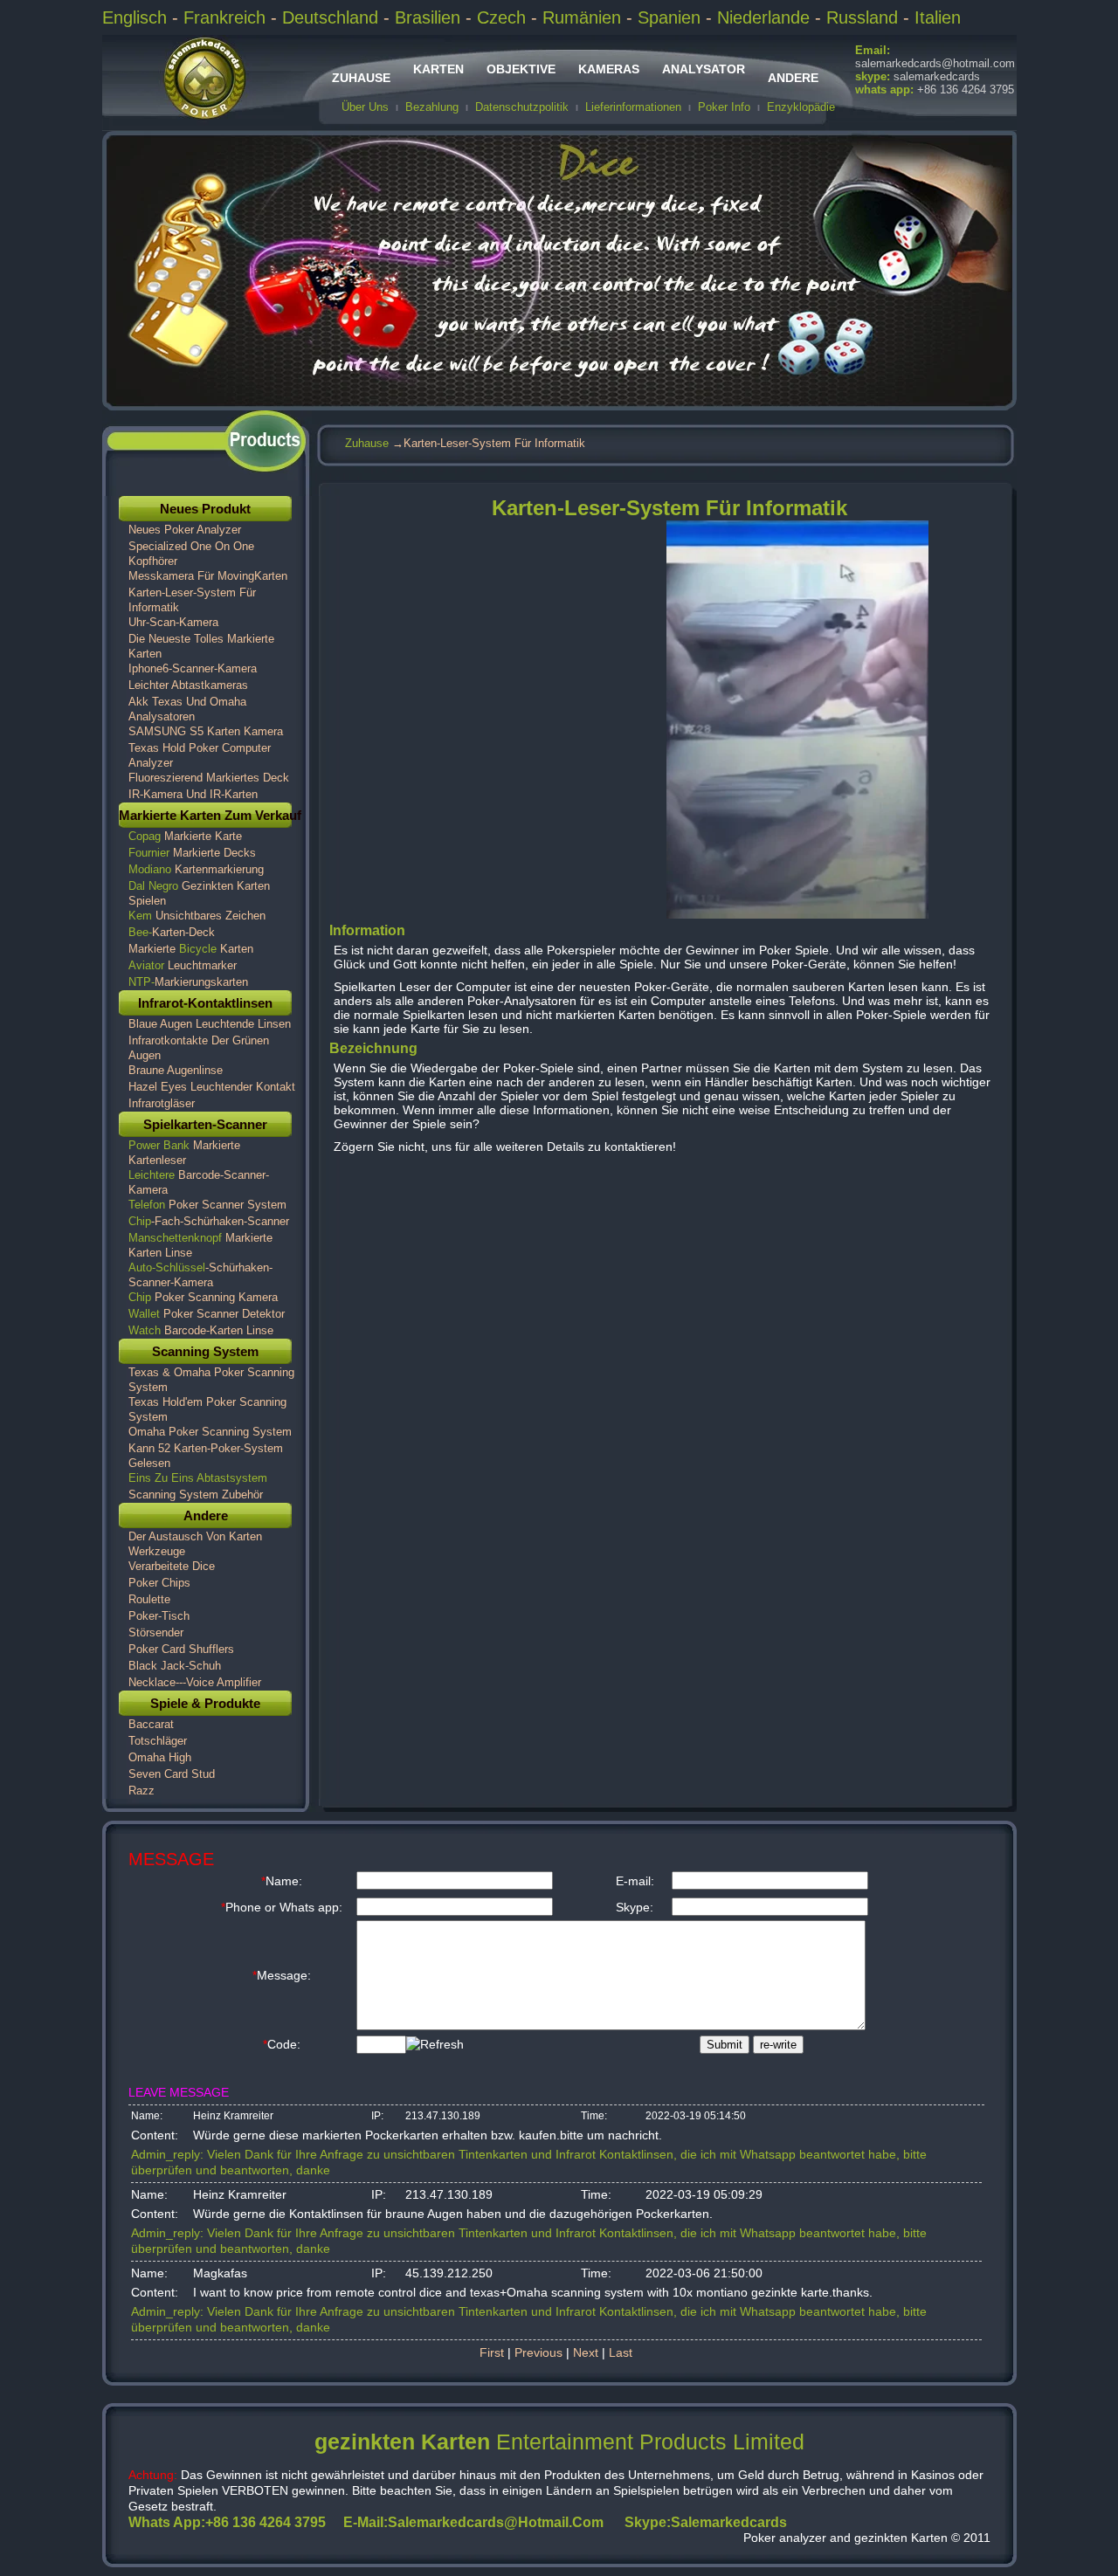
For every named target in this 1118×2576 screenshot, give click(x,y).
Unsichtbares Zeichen (197, 916)
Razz (141, 1791)
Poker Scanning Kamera (203, 1297)
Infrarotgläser (162, 1103)
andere (793, 78)
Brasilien (428, 17)
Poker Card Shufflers (181, 1649)
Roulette (149, 1599)
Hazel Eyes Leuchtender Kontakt (212, 1087)
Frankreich (227, 17)
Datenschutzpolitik (522, 107)
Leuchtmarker (183, 965)
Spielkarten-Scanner (205, 1124)
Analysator (704, 69)
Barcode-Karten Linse (201, 1330)
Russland (862, 17)
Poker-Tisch (159, 1616)
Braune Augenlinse (176, 1070)
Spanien (669, 17)
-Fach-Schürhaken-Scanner (209, 1221)
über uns (365, 107)
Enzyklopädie (801, 107)
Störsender (156, 1632)
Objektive (521, 69)
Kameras (609, 69)
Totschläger (158, 1741)
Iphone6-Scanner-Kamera (193, 668)
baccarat (151, 1724)
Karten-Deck (172, 932)
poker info (724, 107)
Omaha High (160, 1757)
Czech (501, 17)
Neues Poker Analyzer (185, 530)
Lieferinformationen (633, 107)
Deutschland (330, 17)
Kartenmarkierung (196, 869)
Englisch (137, 17)
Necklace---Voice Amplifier (195, 1682)
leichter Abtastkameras (188, 685)
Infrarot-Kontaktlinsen (205, 1003)
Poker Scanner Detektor (207, 1314)
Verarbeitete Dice (172, 1566)
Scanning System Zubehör (196, 1495)
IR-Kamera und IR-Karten (193, 794)
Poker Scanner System (207, 1205)
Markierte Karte (185, 836)
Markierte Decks (192, 853)
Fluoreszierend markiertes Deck (209, 778)
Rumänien (582, 17)
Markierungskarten (188, 982)
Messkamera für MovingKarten (208, 576)
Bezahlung (432, 107)
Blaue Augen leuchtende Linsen (210, 1024)
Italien (938, 17)
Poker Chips (159, 1583)
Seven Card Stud (172, 1774)
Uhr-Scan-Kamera (173, 622)
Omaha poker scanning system (210, 1432)
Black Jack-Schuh (175, 1666)
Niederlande (763, 17)
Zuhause (361, 78)
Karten (438, 69)
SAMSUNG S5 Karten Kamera (206, 731)
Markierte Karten (191, 949)
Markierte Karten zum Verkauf (210, 815)
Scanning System (205, 1351)
